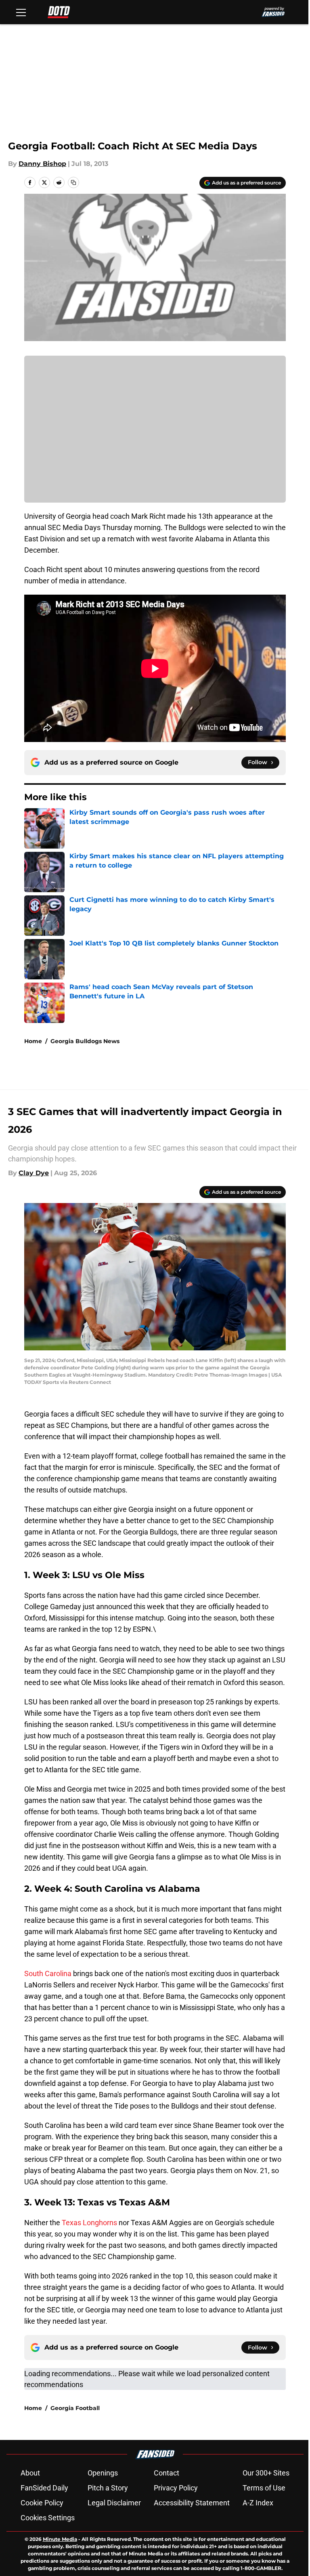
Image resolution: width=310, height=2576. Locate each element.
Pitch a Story (108, 2488)
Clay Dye (34, 1173)
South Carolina (48, 1973)
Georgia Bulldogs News (85, 1041)
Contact (167, 2473)
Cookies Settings (48, 2518)
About (30, 2473)
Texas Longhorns (89, 2223)
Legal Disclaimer (114, 2503)
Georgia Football (75, 2408)
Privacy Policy (176, 2488)
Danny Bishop (42, 164)
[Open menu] (21, 12)
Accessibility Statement (192, 2503)
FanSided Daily (44, 2488)
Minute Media (60, 2539)
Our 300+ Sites (266, 2473)
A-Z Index (258, 2503)
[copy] (73, 182)
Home (33, 1041)
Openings (103, 2473)
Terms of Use (264, 2488)
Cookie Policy (42, 2503)
